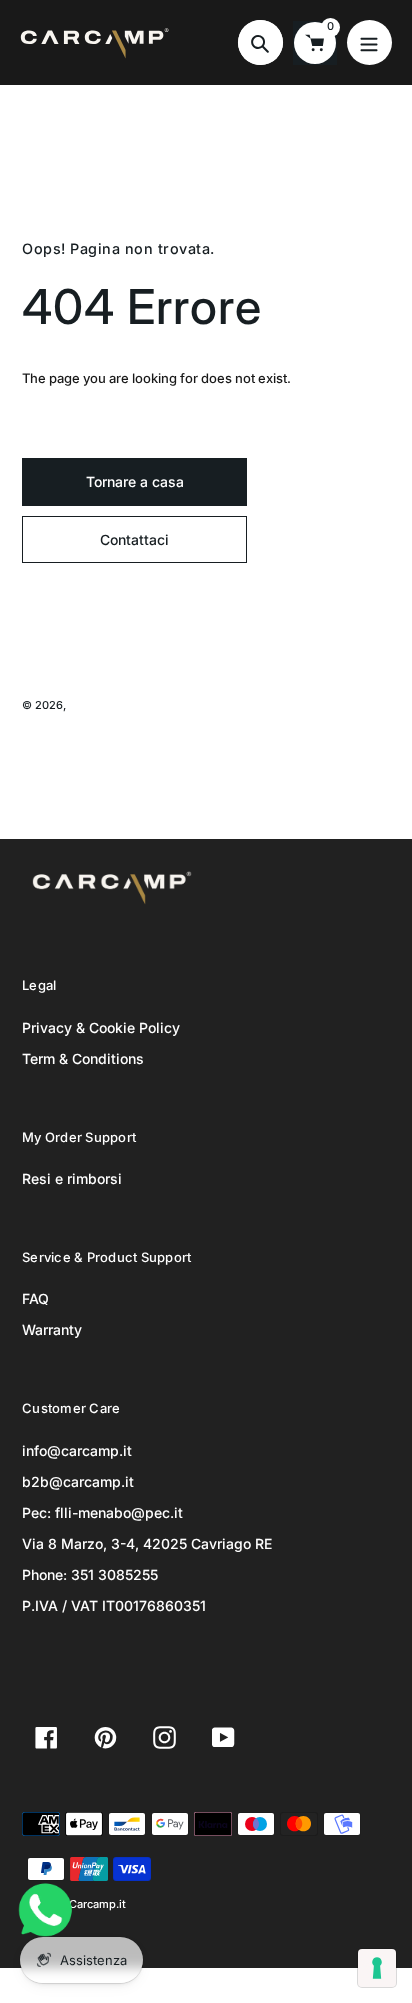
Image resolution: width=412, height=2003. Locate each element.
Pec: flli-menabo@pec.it (102, 1512)
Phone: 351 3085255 (90, 1574)
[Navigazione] (369, 42)
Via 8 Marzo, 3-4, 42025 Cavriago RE (147, 1543)
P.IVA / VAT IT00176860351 (114, 1605)
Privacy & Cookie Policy (101, 1027)
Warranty (52, 1329)
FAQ (35, 1298)
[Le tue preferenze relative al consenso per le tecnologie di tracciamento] (377, 1968)
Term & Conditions (83, 1058)
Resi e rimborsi (72, 1178)
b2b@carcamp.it (78, 1481)
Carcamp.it (97, 705)
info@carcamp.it (77, 1450)
